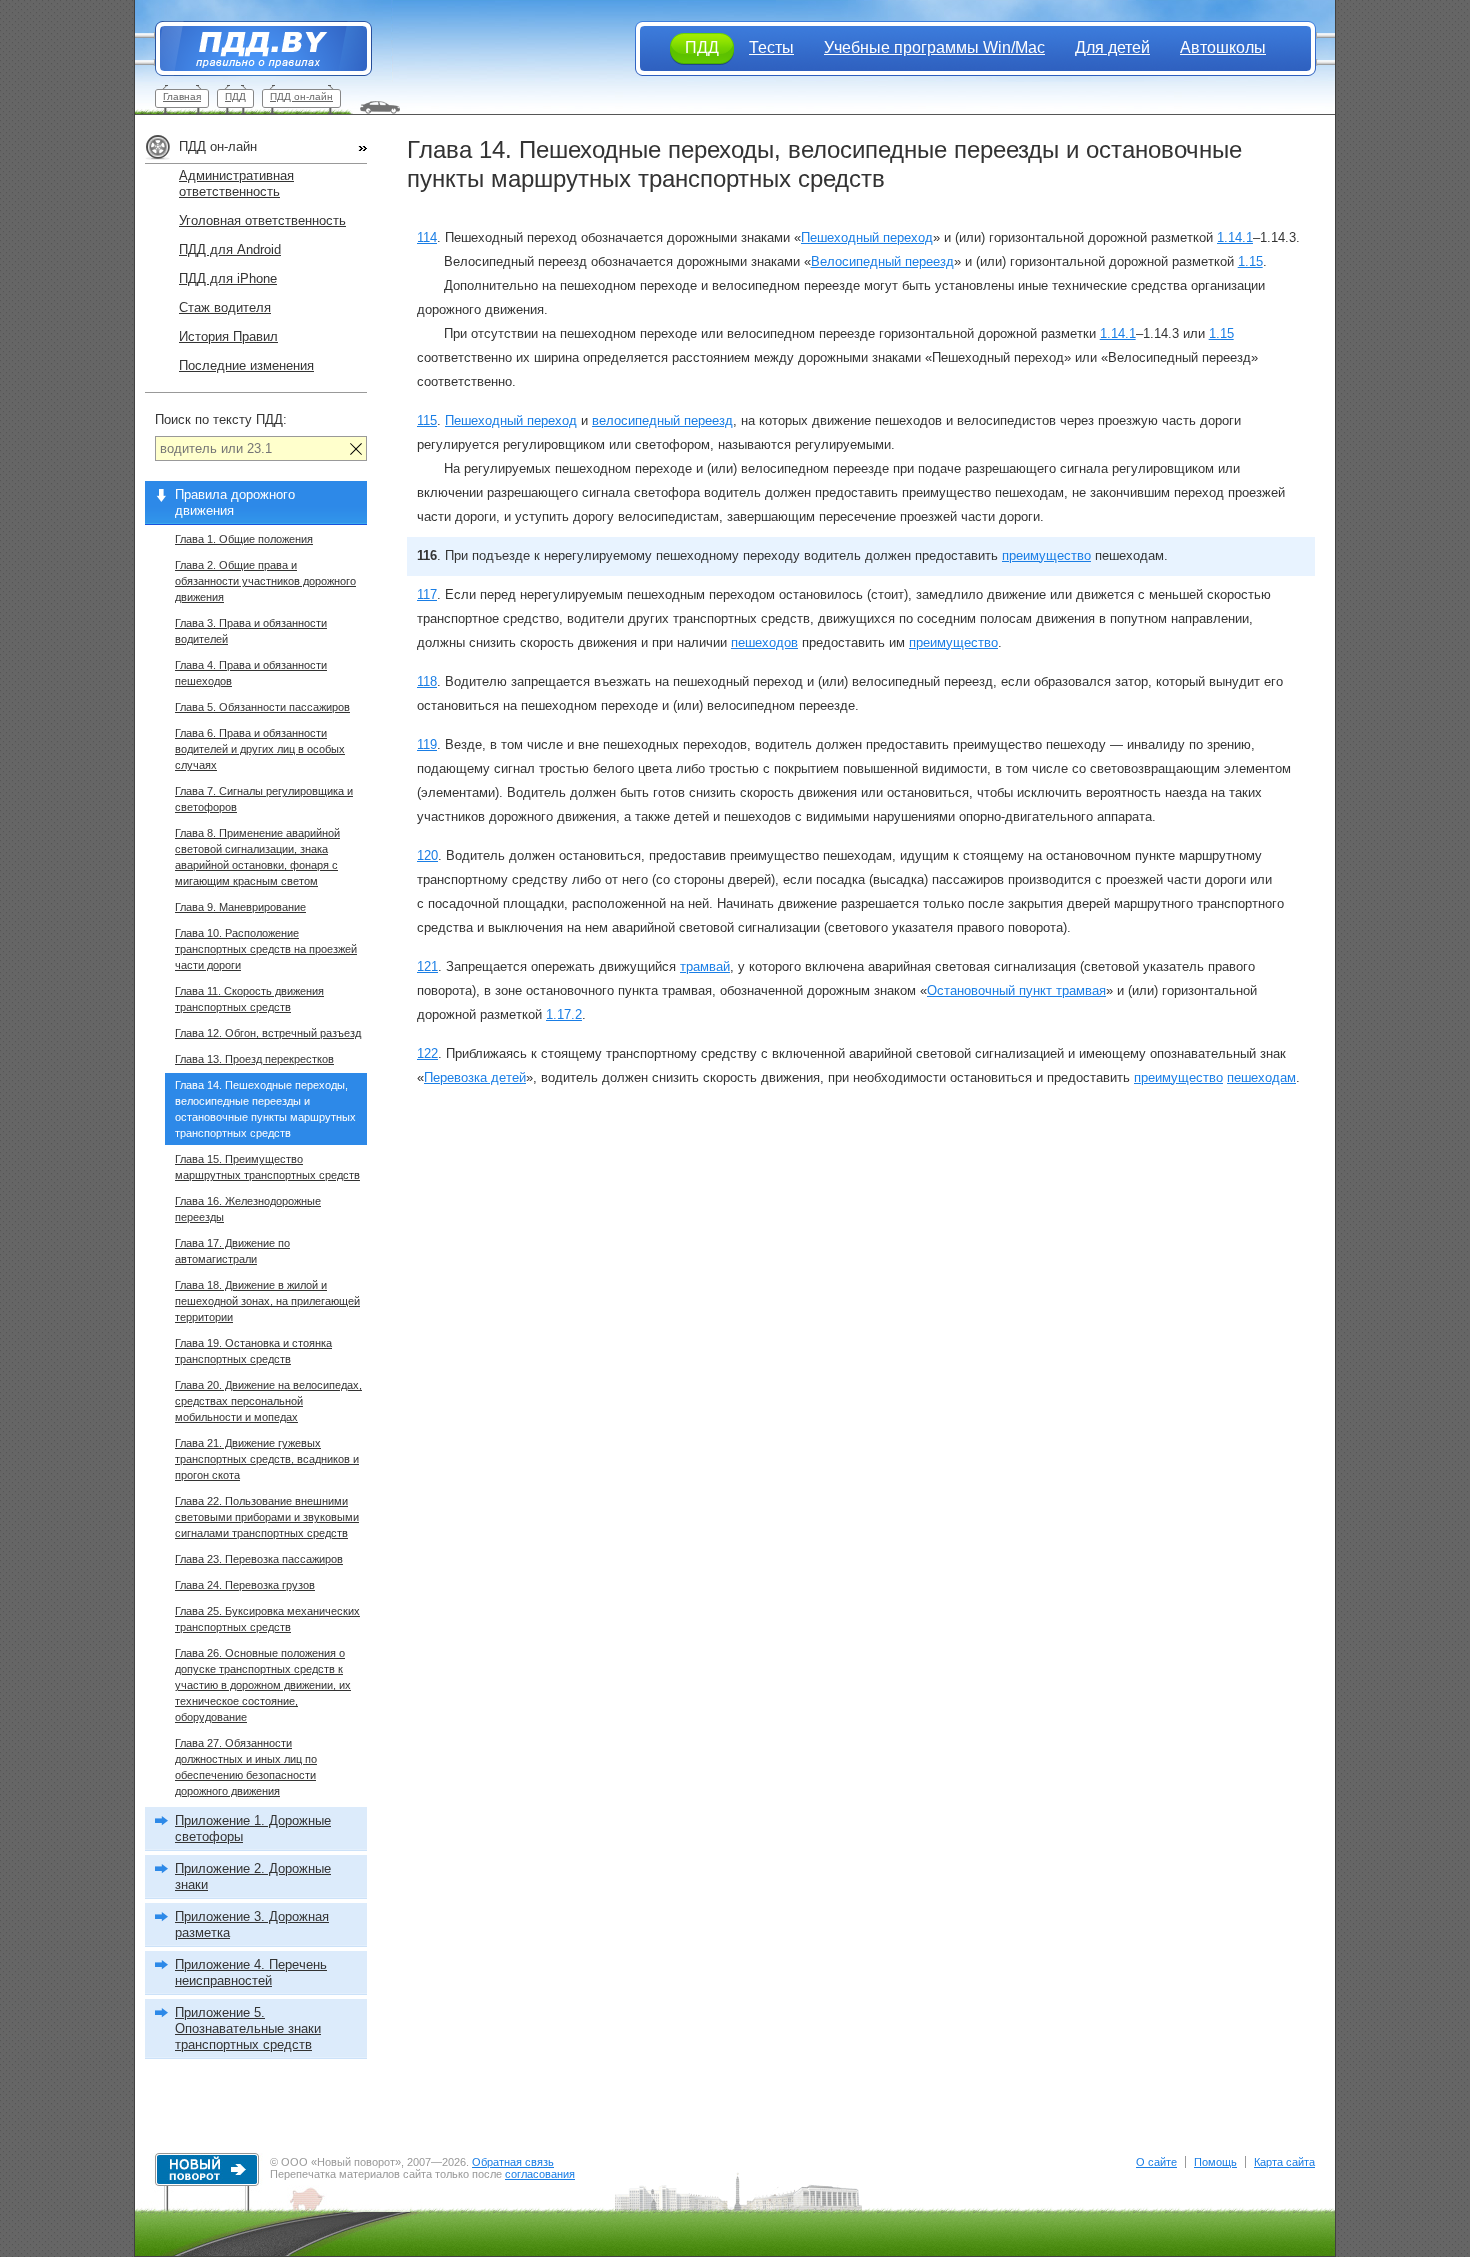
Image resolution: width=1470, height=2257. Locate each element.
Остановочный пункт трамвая (1016, 990)
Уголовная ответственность (262, 220)
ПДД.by (253, 48)
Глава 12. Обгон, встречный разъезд (268, 1033)
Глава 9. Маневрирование (240, 907)
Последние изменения (246, 365)
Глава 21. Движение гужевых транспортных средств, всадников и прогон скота (267, 1459)
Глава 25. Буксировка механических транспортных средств (267, 1619)
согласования (540, 2174)
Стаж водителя (225, 307)
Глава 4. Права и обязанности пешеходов (251, 673)
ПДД (235, 96)
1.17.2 (564, 1014)
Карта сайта (1284, 2162)
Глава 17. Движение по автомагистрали (232, 1251)
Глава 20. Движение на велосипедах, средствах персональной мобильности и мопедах (268, 1401)
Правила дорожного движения (235, 502)
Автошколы (1223, 47)
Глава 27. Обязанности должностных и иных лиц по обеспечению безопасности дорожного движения (246, 1767)
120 (427, 855)
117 (427, 594)
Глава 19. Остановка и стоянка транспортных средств (253, 1351)
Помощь (1215, 2162)
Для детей (1112, 47)
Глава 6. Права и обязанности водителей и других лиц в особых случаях (260, 749)
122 (427, 1053)
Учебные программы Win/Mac (934, 47)
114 (427, 237)
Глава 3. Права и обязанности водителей (251, 631)
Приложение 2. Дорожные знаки (253, 1876)
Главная (182, 96)
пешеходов (764, 642)
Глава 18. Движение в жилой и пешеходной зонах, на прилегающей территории (267, 1301)
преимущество (1046, 555)
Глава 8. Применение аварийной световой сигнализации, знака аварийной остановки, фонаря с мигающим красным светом (257, 857)
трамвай (705, 966)
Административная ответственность (236, 183)
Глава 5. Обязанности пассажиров (262, 707)
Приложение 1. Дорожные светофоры (253, 1828)
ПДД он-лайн (301, 96)
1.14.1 (1235, 237)
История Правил (228, 336)
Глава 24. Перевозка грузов (245, 1585)
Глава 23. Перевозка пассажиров (259, 1559)
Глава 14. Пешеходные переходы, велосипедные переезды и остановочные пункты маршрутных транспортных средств (265, 1109)
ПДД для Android (230, 249)
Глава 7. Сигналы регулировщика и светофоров (264, 799)
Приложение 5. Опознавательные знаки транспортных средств (248, 2028)
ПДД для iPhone (228, 278)
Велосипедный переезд (882, 261)
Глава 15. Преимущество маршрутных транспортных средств (267, 1167)
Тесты (771, 47)
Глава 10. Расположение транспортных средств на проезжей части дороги (266, 949)
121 (427, 966)
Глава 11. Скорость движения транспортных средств (249, 999)
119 (427, 744)
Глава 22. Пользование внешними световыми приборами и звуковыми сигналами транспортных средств (267, 1517)
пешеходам (1261, 1077)
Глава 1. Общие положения (244, 539)
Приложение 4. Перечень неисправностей (251, 1972)
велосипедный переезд (662, 420)
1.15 (1250, 261)
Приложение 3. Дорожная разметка (252, 1924)
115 (427, 420)
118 (427, 681)
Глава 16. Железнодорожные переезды (248, 1209)
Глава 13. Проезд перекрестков (254, 1059)
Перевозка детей (475, 1077)
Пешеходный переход (867, 237)
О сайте (1156, 2162)
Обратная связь (513, 2162)
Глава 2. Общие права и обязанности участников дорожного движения (265, 581)
